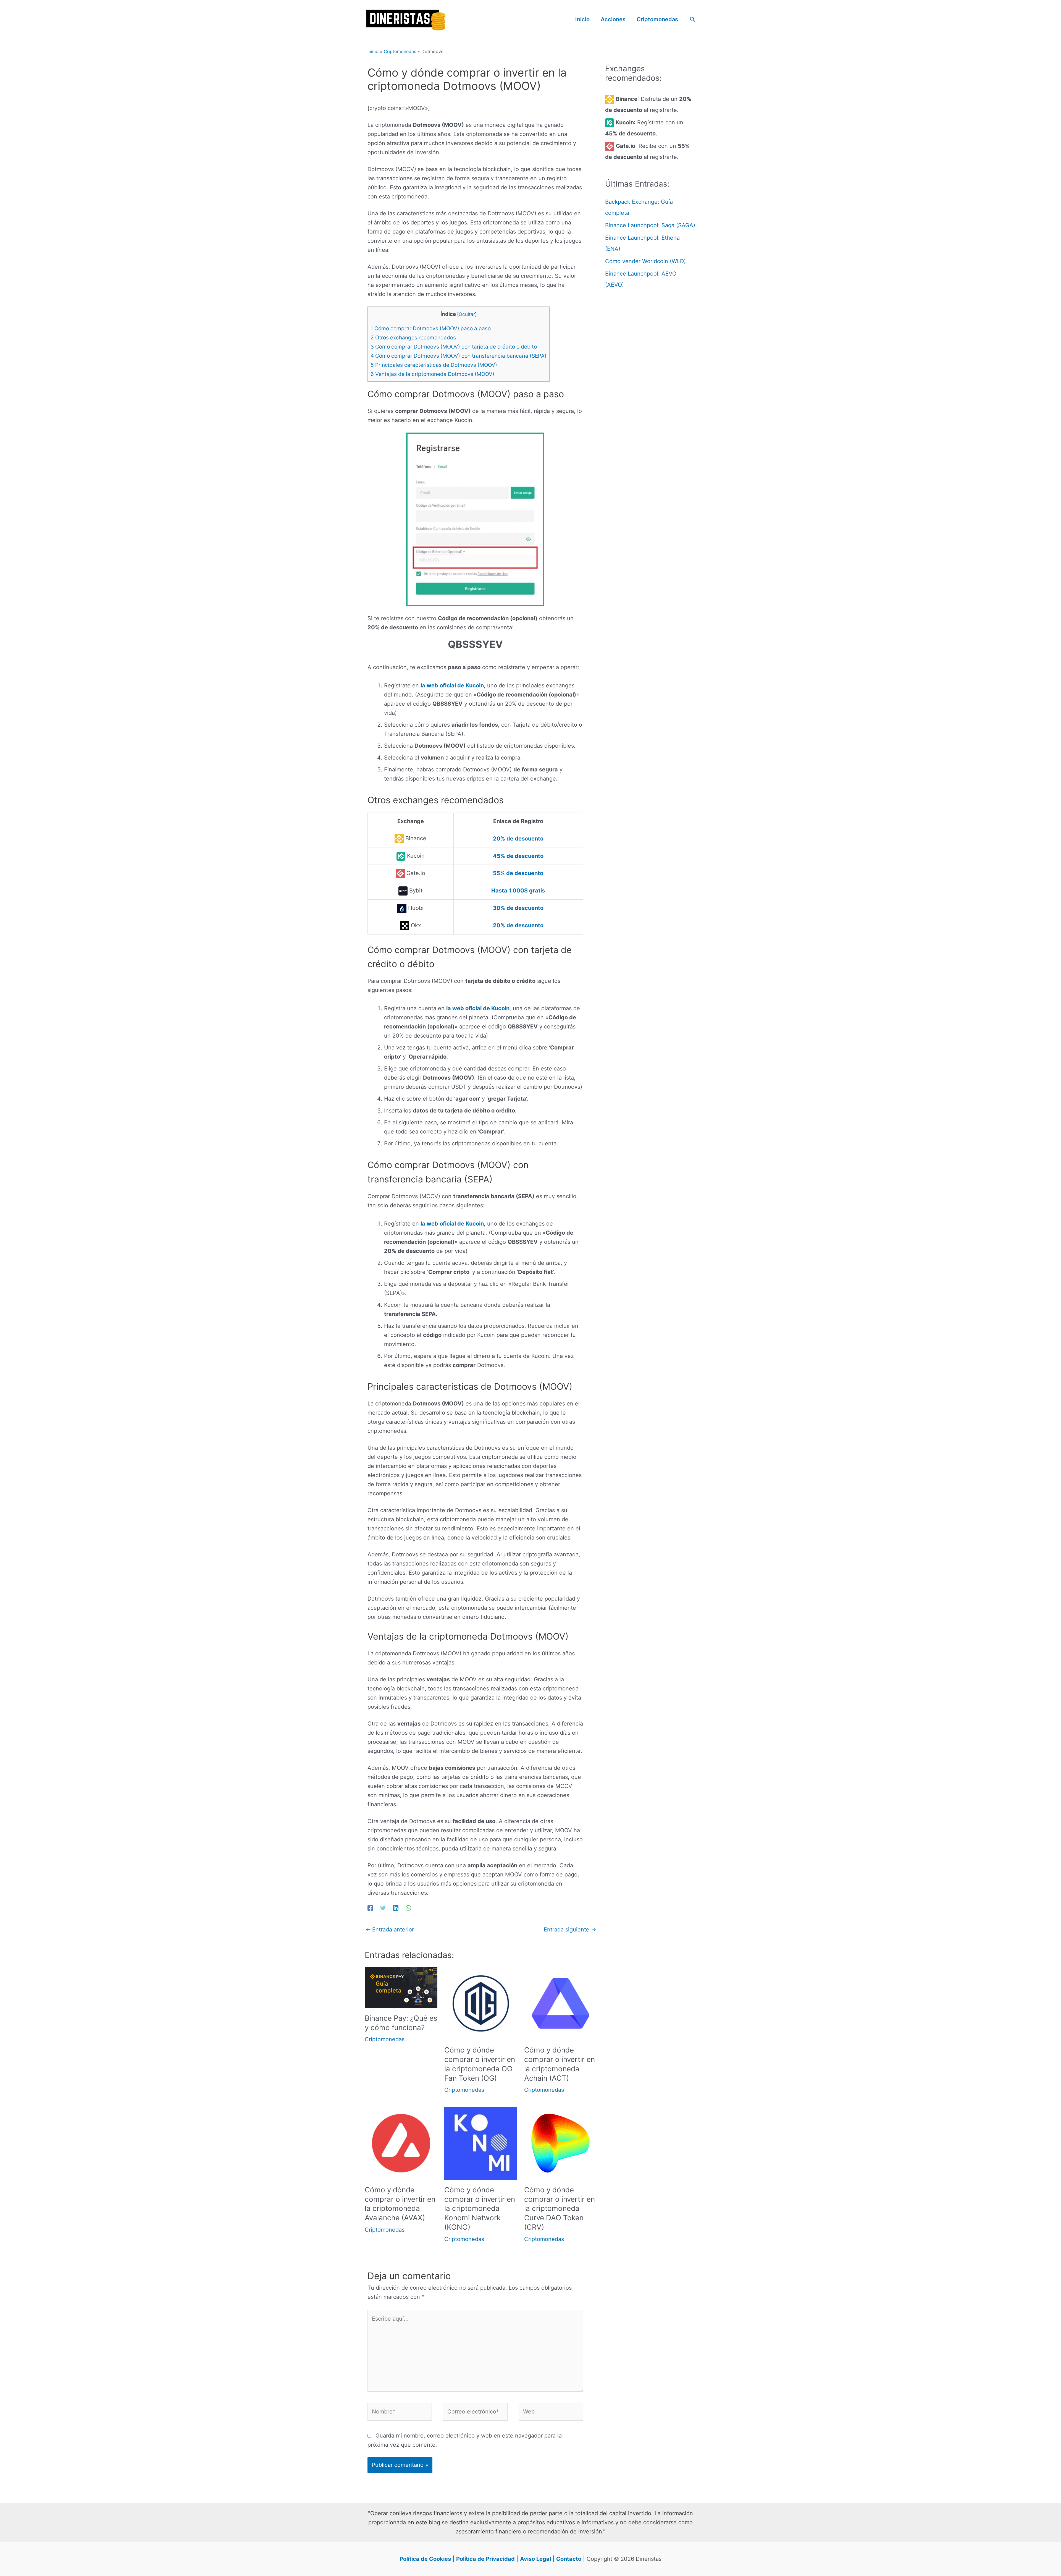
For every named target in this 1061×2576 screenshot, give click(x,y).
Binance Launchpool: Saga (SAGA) (650, 225)
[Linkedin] (396, 1907)
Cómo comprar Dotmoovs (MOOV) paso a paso (431, 328)
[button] (693, 19)
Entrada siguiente (570, 1930)
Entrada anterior (390, 1930)
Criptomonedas (400, 51)
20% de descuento (518, 839)
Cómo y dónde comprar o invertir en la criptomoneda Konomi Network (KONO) (480, 2208)
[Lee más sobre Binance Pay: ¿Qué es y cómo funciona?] (401, 1987)
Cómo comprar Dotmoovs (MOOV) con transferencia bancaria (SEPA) (459, 356)
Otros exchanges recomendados (413, 338)
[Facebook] (370, 1907)
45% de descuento (518, 856)
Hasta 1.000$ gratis (518, 891)
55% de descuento (518, 873)
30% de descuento (518, 908)
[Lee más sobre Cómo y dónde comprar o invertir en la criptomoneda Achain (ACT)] (560, 2003)
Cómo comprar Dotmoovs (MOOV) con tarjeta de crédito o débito (454, 347)
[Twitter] (383, 1907)
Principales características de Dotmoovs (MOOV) (434, 365)
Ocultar (467, 314)
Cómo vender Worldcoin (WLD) (645, 261)
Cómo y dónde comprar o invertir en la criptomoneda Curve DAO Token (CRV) (560, 2208)
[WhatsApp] (408, 1907)
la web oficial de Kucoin (452, 685)
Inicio (373, 51)
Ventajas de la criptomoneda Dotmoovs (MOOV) (432, 374)
